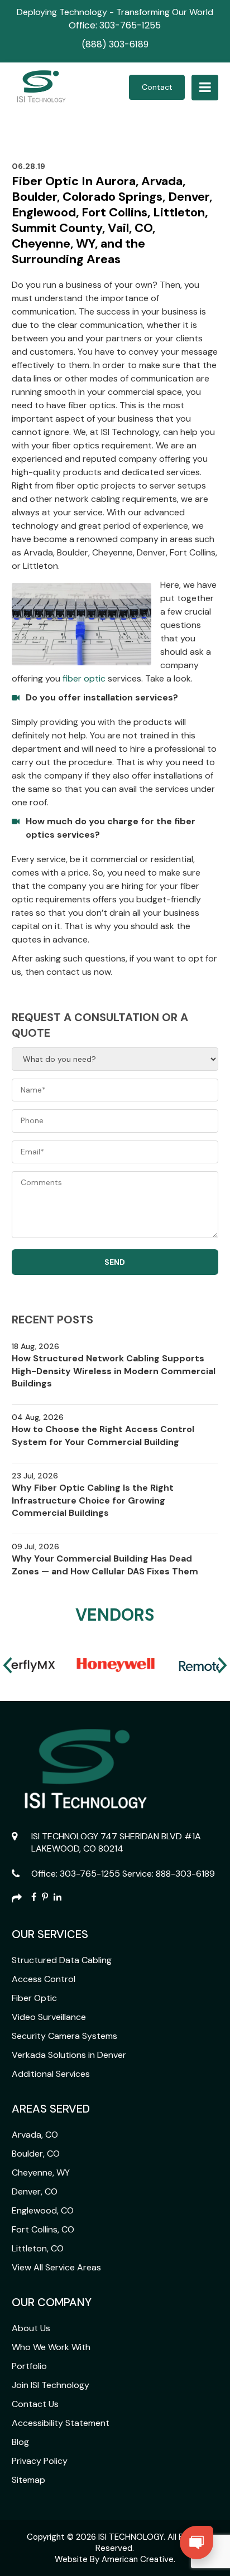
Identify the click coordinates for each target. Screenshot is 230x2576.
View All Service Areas (56, 2267)
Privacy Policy (40, 2461)
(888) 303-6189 (115, 44)
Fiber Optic (34, 1998)
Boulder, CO (36, 2154)
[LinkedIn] (57, 1898)
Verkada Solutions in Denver (69, 2055)
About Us (31, 2328)
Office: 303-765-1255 (115, 25)
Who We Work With (51, 2347)
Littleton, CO (38, 2248)
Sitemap (28, 2480)
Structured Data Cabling (62, 1960)
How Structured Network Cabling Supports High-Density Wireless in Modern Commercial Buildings (114, 1371)
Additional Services (51, 2074)
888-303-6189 (185, 1874)
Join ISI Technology (51, 2385)
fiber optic (84, 678)
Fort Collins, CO (43, 2229)
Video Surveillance (49, 2017)
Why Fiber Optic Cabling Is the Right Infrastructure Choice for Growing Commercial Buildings (93, 1500)
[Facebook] (34, 1898)
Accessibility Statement (61, 2423)
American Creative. (138, 2559)
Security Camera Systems (64, 2036)
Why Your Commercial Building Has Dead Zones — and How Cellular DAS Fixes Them (105, 1565)
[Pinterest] (45, 1898)
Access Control (44, 1979)
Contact (157, 87)
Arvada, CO (35, 2135)
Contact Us (35, 2404)
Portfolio (29, 2366)
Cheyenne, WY (41, 2173)
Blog (20, 2442)
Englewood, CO (43, 2210)
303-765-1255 (90, 1874)
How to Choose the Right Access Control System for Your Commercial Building (103, 1435)
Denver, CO (35, 2191)
